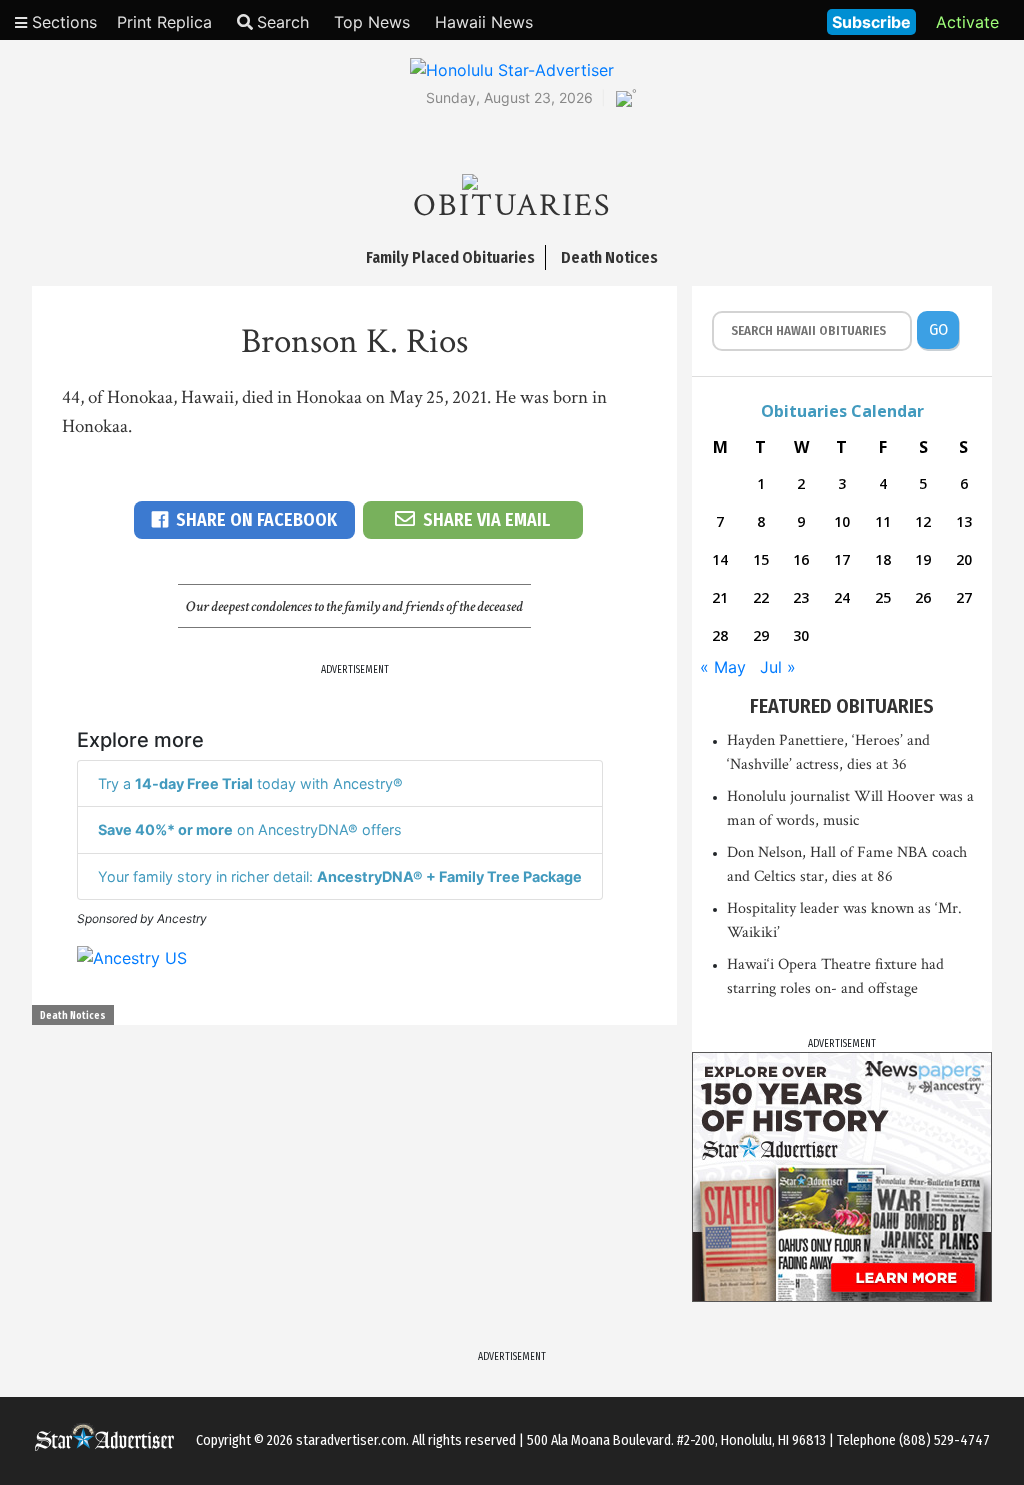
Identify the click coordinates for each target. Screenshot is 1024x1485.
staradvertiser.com (351, 1440)
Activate (967, 22)
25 (883, 597)
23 (801, 597)
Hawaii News (484, 22)
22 (761, 597)
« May (723, 667)
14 (720, 559)
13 (964, 521)
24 (842, 597)
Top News (372, 22)
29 (761, 635)
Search (283, 22)
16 (801, 559)
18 (883, 559)
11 (883, 521)
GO (938, 329)
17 (842, 559)
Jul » (778, 667)
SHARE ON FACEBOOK (256, 520)
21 (720, 597)
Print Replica (164, 22)
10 (842, 521)
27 (964, 597)
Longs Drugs (752, 20)
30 (801, 635)
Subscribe (871, 22)
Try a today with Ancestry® (250, 783)
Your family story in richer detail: (340, 876)
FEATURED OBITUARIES (842, 706)
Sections (62, 22)
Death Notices (73, 1016)
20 (964, 559)
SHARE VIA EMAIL (486, 520)
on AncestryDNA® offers (250, 829)
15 (761, 559)
